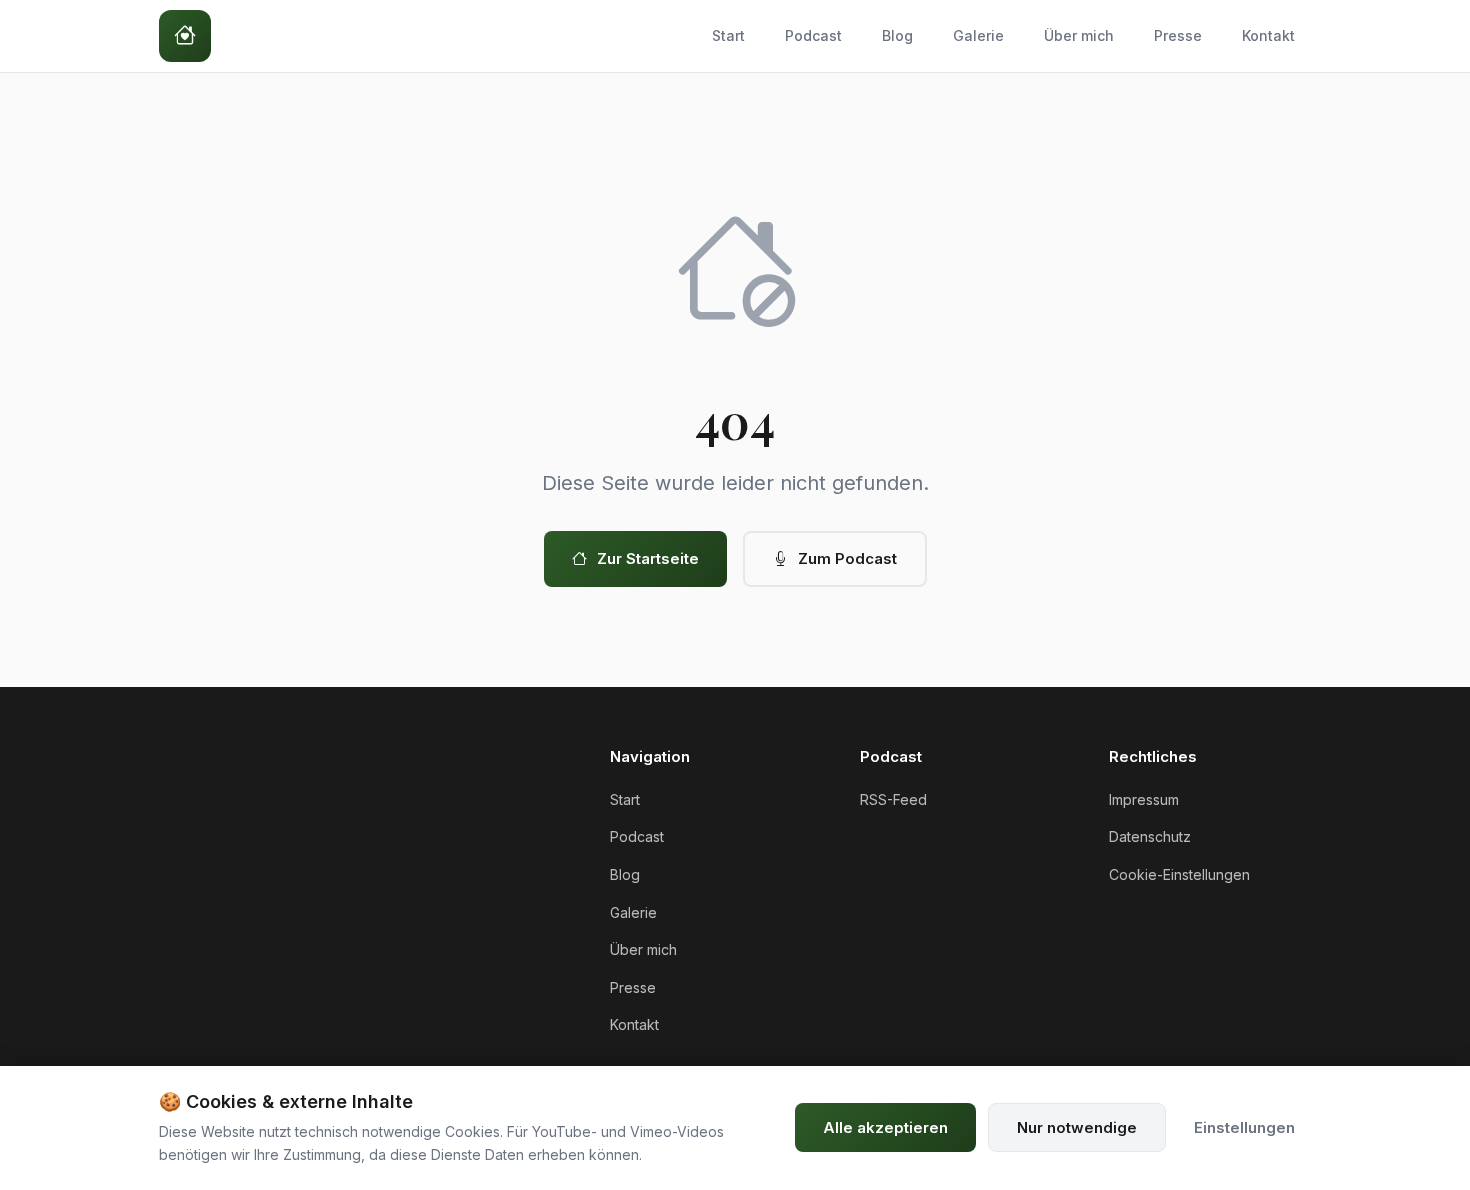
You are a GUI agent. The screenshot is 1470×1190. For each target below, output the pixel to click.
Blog (897, 35)
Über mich (1079, 35)
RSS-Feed (893, 799)
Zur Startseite (648, 558)
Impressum (1144, 799)
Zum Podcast (847, 558)
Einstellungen (1244, 1127)
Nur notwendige (1077, 1127)
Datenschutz (1150, 836)
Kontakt (1268, 35)
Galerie (978, 35)
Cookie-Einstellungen (1179, 874)
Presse (1178, 35)
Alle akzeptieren (885, 1127)
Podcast (813, 35)
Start (728, 35)
